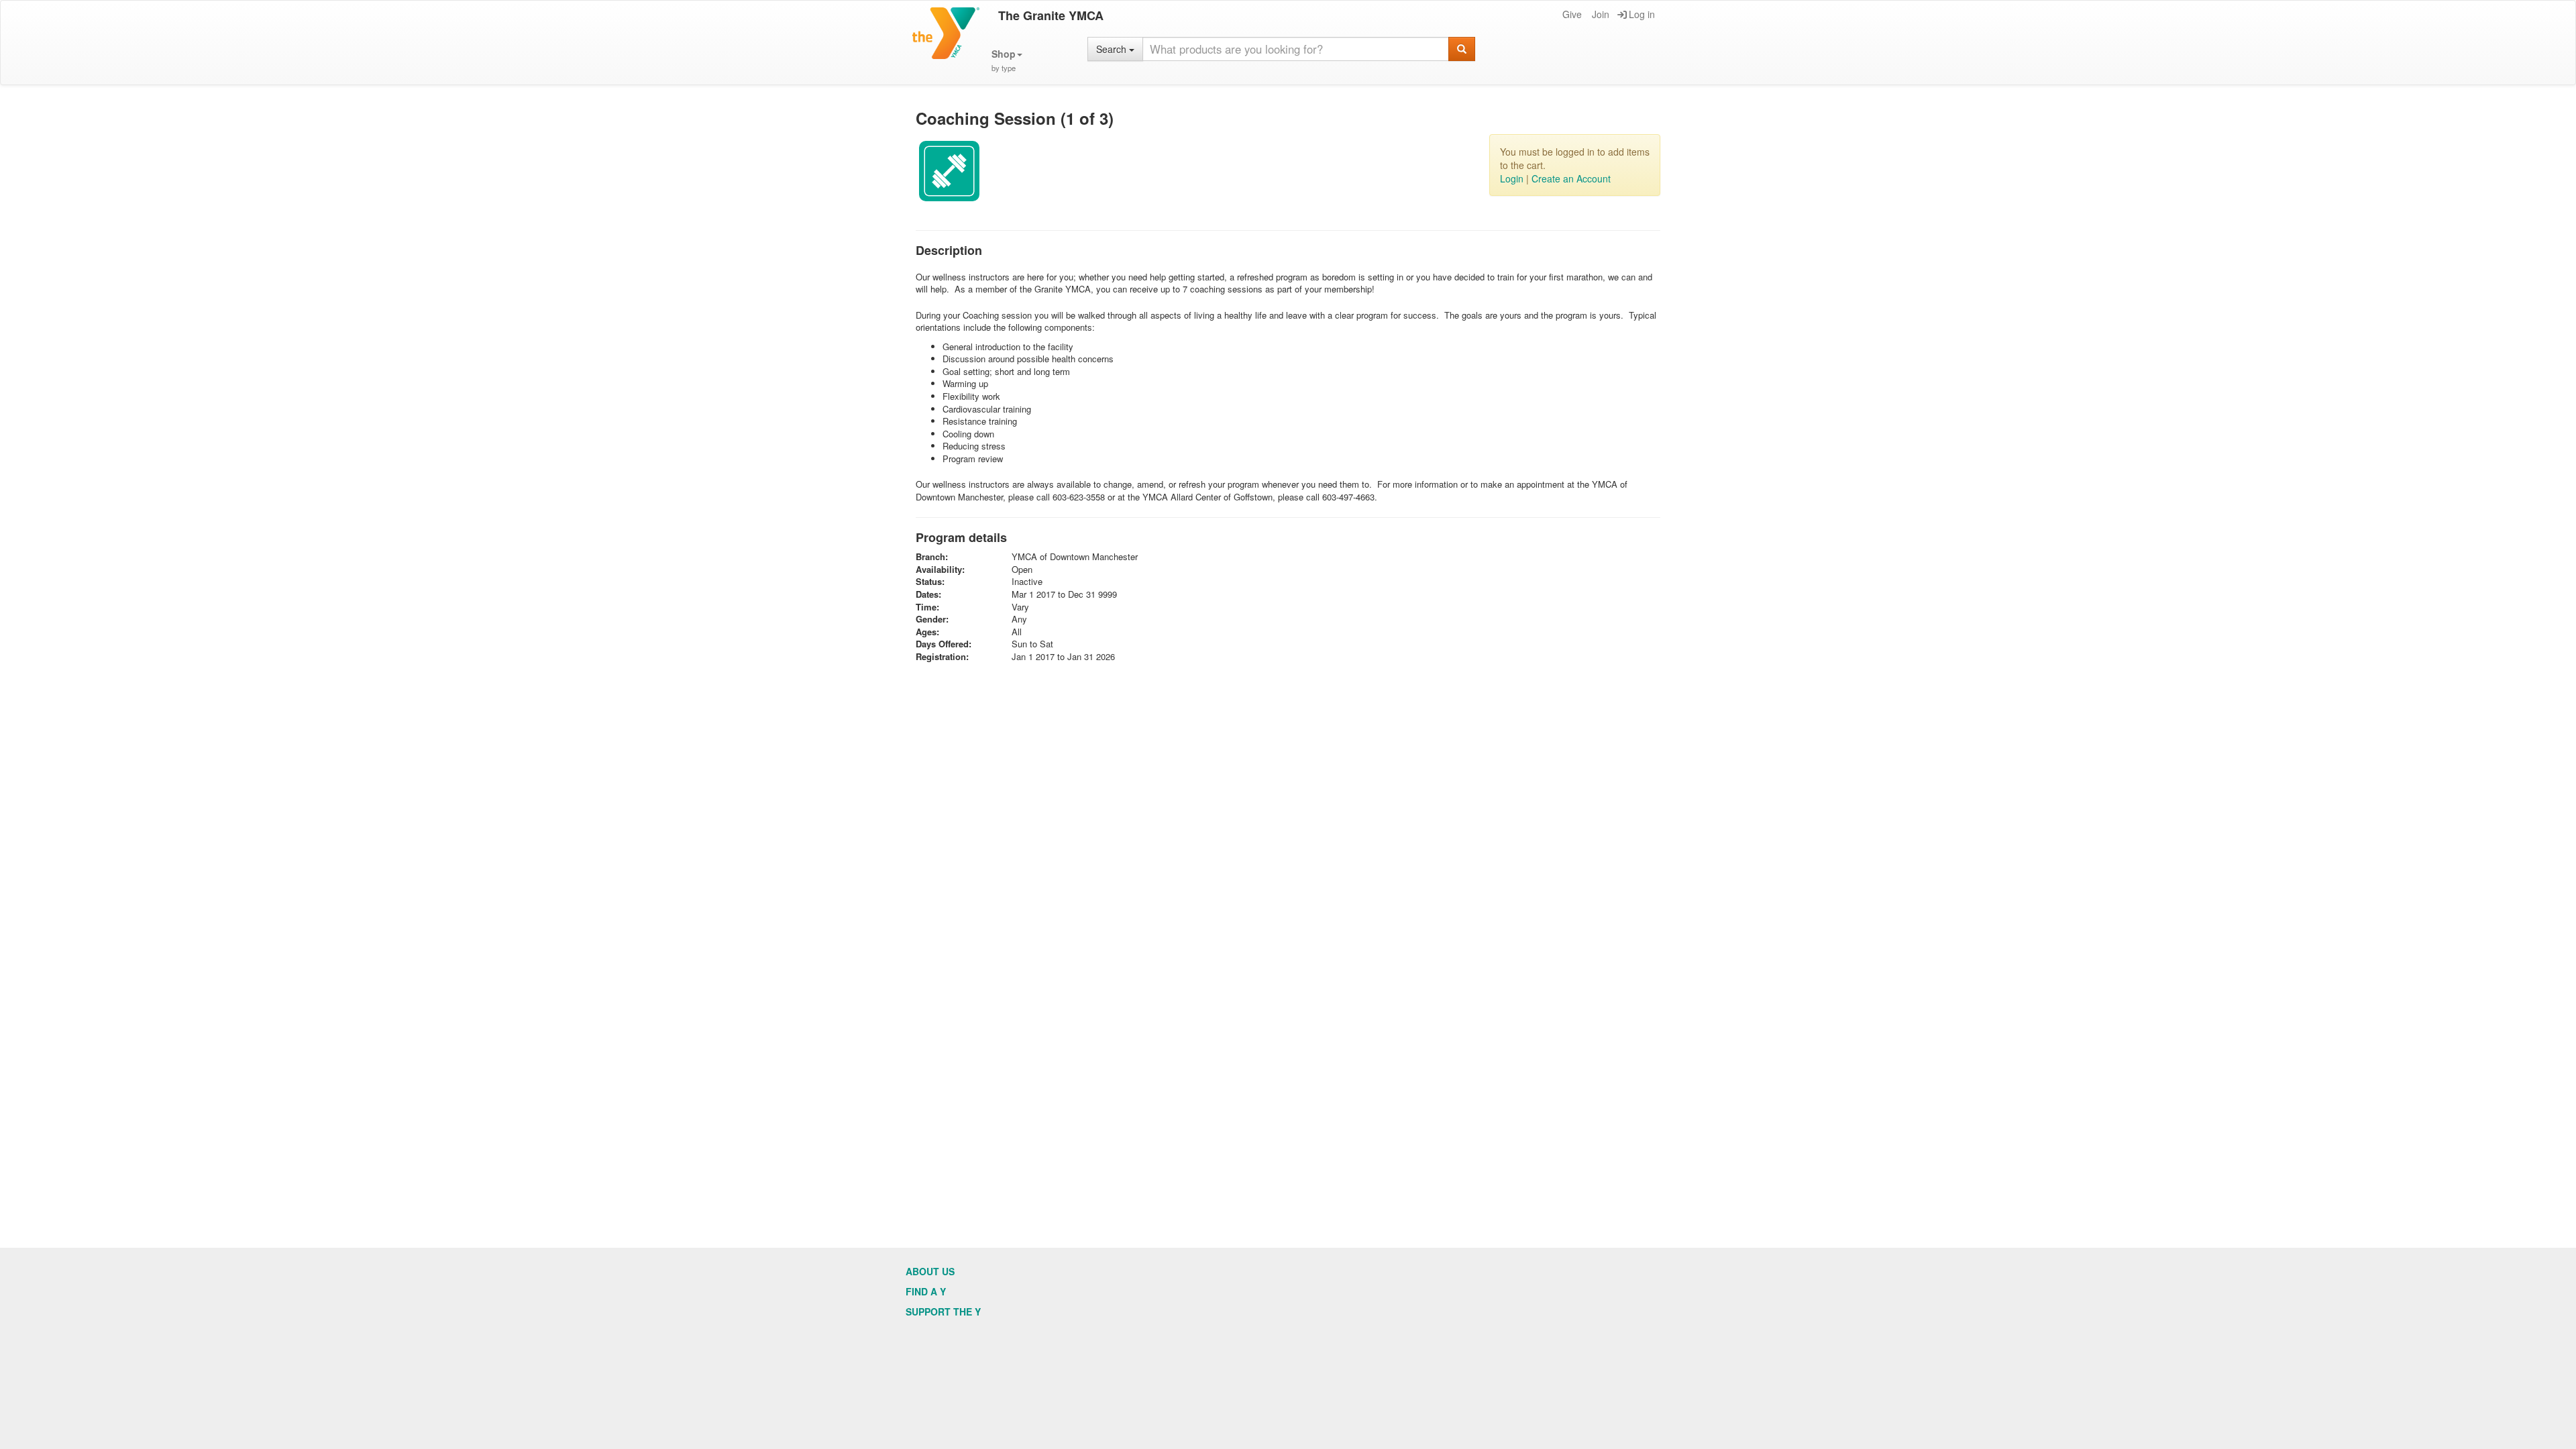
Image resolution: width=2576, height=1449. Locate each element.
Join (1601, 14)
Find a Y (926, 1291)
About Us (930, 1271)
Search (1113, 49)
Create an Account (1571, 178)
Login (1512, 178)
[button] (1007, 61)
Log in (1642, 14)
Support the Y (943, 1311)
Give (1572, 14)
